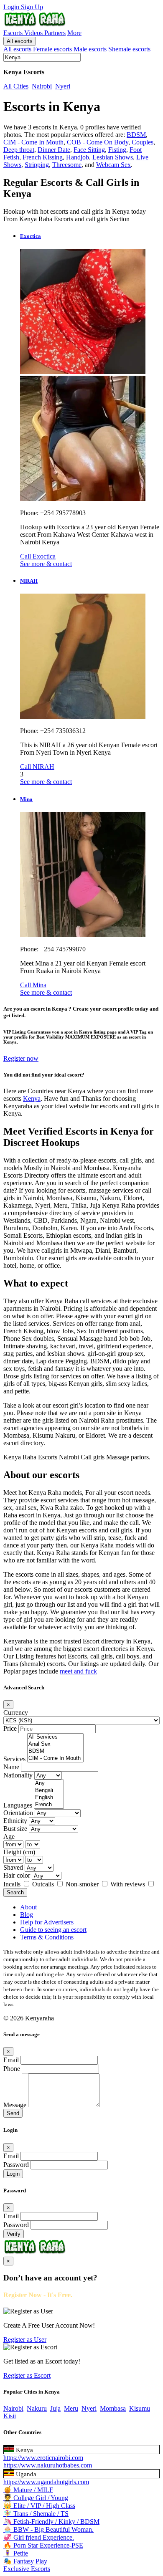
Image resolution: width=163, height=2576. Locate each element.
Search (15, 1892)
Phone (12, 2069)
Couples (143, 142)
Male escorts (90, 49)
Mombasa (113, 2408)
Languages (18, 1805)
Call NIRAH (37, 767)
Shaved (13, 1867)
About (28, 1907)
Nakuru (37, 2408)
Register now (21, 1058)
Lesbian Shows (113, 157)
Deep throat (19, 150)
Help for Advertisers (47, 1922)
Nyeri (63, 86)
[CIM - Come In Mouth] (55, 1758)
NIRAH (29, 581)
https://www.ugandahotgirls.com (46, 2482)
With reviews (129, 1884)
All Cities (16, 86)
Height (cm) (19, 1852)
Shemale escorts (129, 49)
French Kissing (43, 157)
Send (13, 2113)
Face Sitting (89, 150)
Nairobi (42, 86)
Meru (71, 2408)
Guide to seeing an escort (53, 1930)
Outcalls (44, 1884)
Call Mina (33, 985)
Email (11, 2060)
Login (12, 7)
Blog (27, 1915)
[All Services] (55, 1737)
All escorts (20, 41)
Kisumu (140, 2408)
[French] (49, 1805)
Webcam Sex (113, 165)
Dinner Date (54, 150)
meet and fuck (78, 1671)
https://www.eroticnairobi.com (43, 2458)
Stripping (37, 165)
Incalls (13, 1884)
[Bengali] (49, 1791)
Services (14, 1759)
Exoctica (31, 236)
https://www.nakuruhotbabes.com (48, 2465)
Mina (26, 799)
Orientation (18, 1813)
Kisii (10, 2416)
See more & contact (46, 564)
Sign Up (32, 7)
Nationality (18, 1775)
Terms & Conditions (47, 1937)
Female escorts (52, 49)
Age (9, 1837)
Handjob (78, 157)
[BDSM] (55, 1751)
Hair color (17, 1875)
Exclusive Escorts (27, 2569)
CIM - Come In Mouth (33, 142)
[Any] (49, 1783)
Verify (14, 2234)
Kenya (32, 1098)
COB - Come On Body (98, 142)
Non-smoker (83, 1884)
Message (15, 2105)
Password (16, 2165)
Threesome (67, 165)
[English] (49, 1798)
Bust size (15, 1829)
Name (11, 1767)
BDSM (136, 135)
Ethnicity (15, 1821)
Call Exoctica (38, 556)
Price (10, 1728)
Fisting (117, 150)
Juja (55, 2408)
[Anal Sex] (55, 1744)
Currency (16, 1713)
